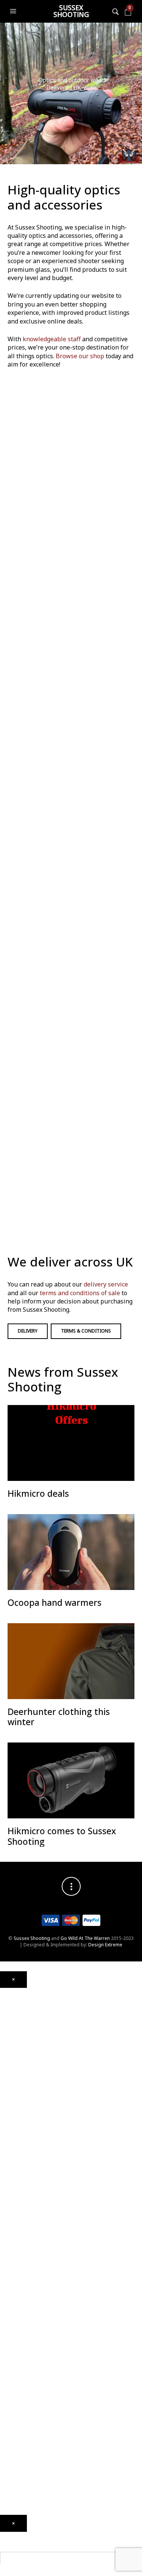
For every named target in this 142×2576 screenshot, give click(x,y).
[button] (14, 11)
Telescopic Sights (18, 2024)
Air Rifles (9, 2060)
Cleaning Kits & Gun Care (27, 2323)
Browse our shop (80, 356)
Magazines (12, 2334)
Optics (7, 1991)
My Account (12, 2446)
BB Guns (9, 2139)
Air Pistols (11, 2100)
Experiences (13, 2435)
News (6, 2414)
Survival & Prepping (21, 2367)
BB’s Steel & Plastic (20, 2266)
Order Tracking (16, 2457)
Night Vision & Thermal (24, 2013)
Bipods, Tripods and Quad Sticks (36, 2356)
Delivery (28, 1331)
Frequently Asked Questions (31, 2468)
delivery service (106, 1284)
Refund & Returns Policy (26, 2490)
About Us (10, 2407)
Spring (7, 2089)
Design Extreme (105, 1945)
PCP (4, 2078)
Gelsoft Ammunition (22, 2244)
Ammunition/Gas (18, 2237)
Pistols (7, 2147)
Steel (5, 2284)
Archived (9, 2046)
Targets (9, 2306)
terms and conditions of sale (80, 1293)
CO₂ (4, 2067)
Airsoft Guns (13, 2168)
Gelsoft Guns (14, 2197)
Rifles (6, 2158)
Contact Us (12, 2424)
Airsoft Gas (12, 2295)
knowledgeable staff (52, 339)
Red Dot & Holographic (25, 2035)
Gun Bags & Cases (20, 2345)
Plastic (7, 2273)
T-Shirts (9, 2396)
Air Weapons (14, 2053)
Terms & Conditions (86, 1331)
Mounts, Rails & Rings (23, 2002)
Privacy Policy (14, 2501)
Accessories (13, 2226)
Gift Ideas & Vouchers (24, 2385)
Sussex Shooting (71, 11)
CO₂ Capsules (15, 2255)
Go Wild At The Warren (85, 1938)
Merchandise (14, 2378)
